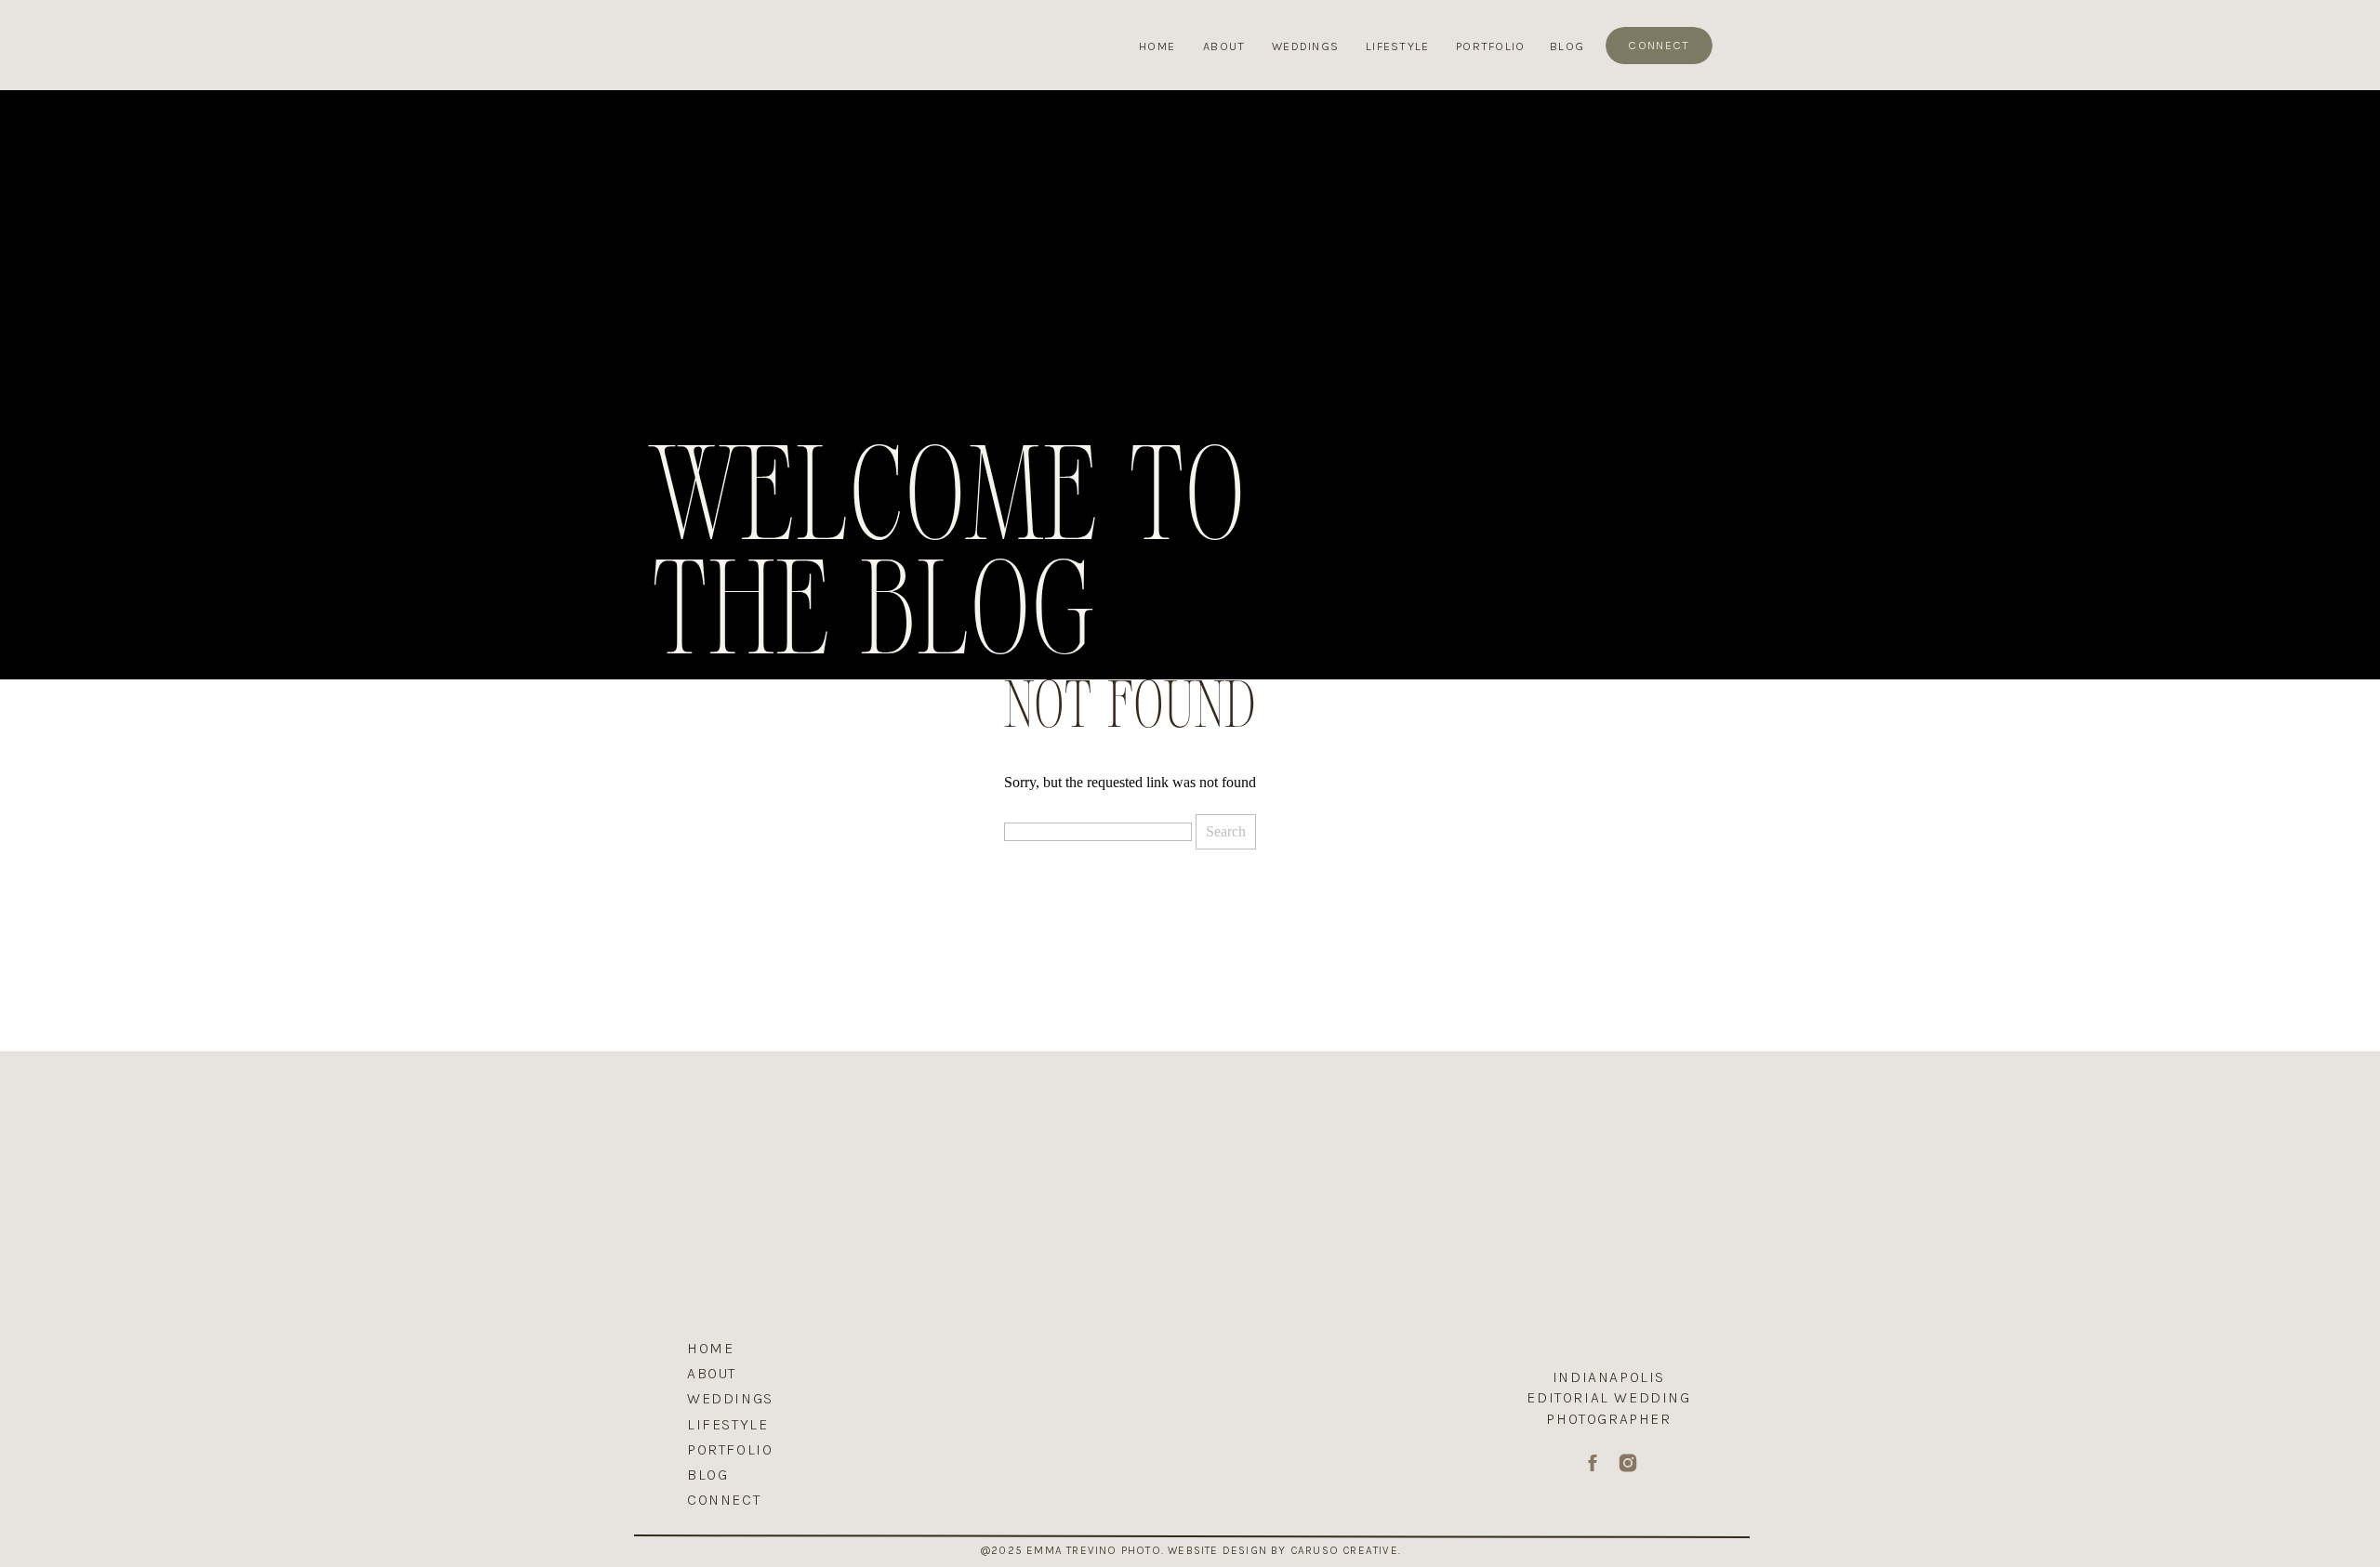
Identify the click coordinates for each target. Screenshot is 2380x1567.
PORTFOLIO (730, 1449)
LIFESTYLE (727, 1424)
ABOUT (712, 1373)
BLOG (707, 1475)
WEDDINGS (730, 1398)
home (710, 1348)
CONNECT (724, 1500)
